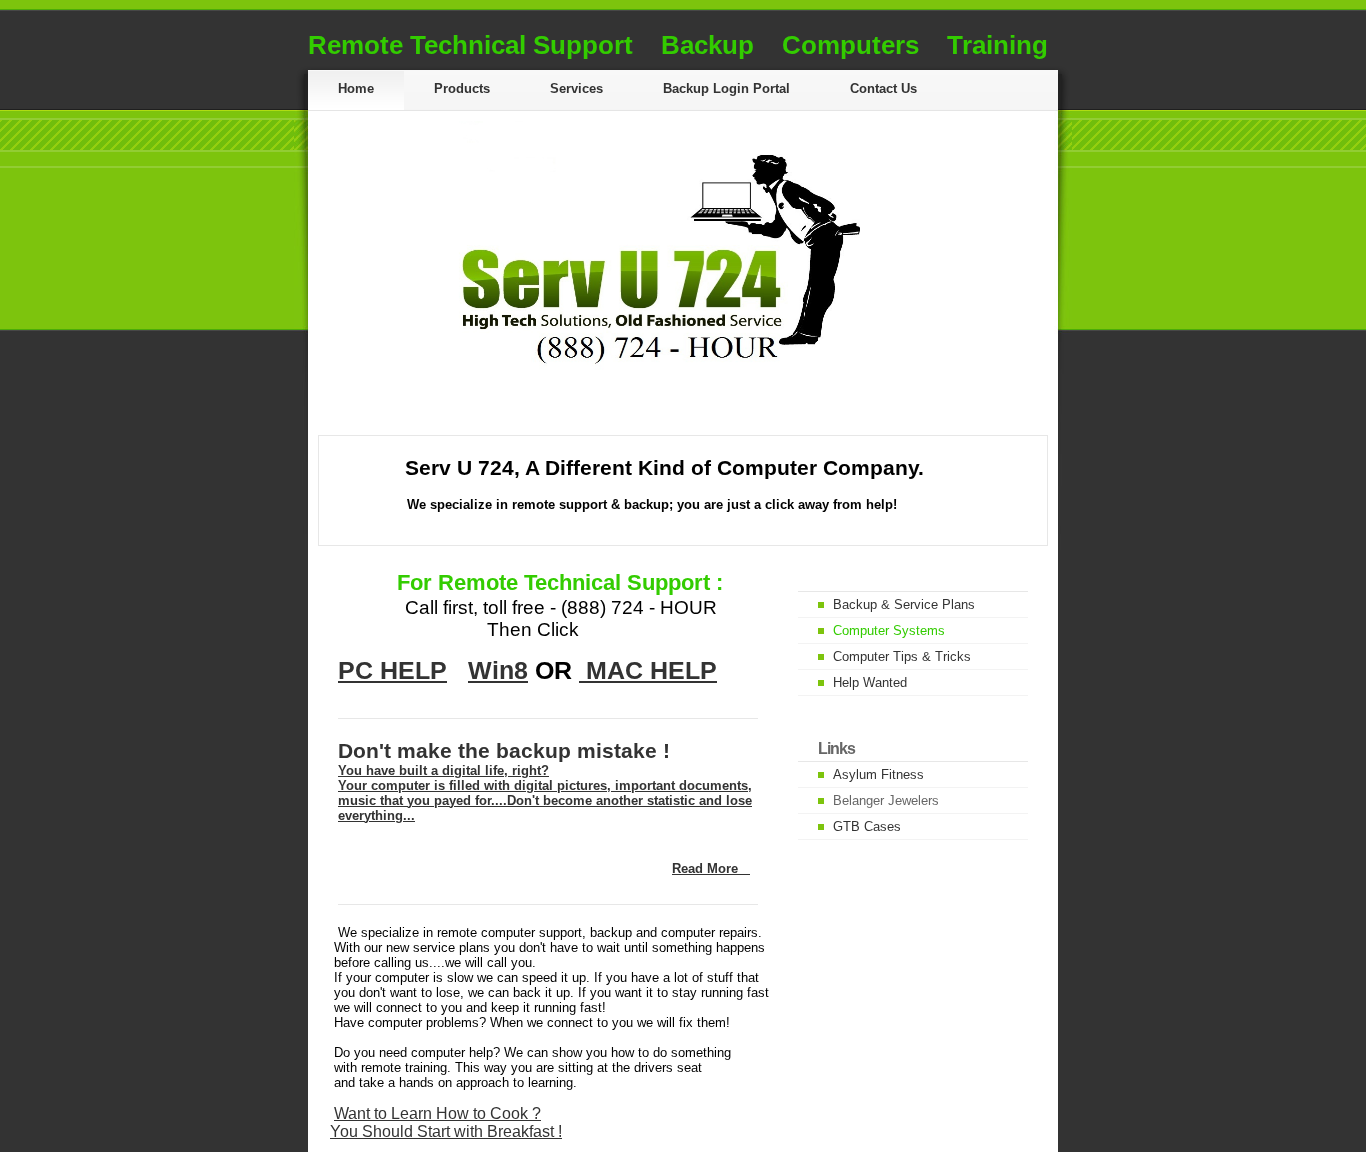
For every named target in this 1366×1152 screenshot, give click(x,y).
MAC (614, 670)
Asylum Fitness (878, 774)
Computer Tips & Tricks (902, 656)
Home (356, 88)
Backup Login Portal (726, 88)
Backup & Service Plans (904, 604)
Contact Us (883, 88)
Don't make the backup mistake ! (504, 750)
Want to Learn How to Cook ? (437, 1113)
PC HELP (392, 670)
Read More (705, 868)
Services (576, 88)
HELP (683, 670)
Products (462, 88)
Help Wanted (870, 682)
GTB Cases (867, 826)
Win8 (498, 670)
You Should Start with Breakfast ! (446, 1131)
